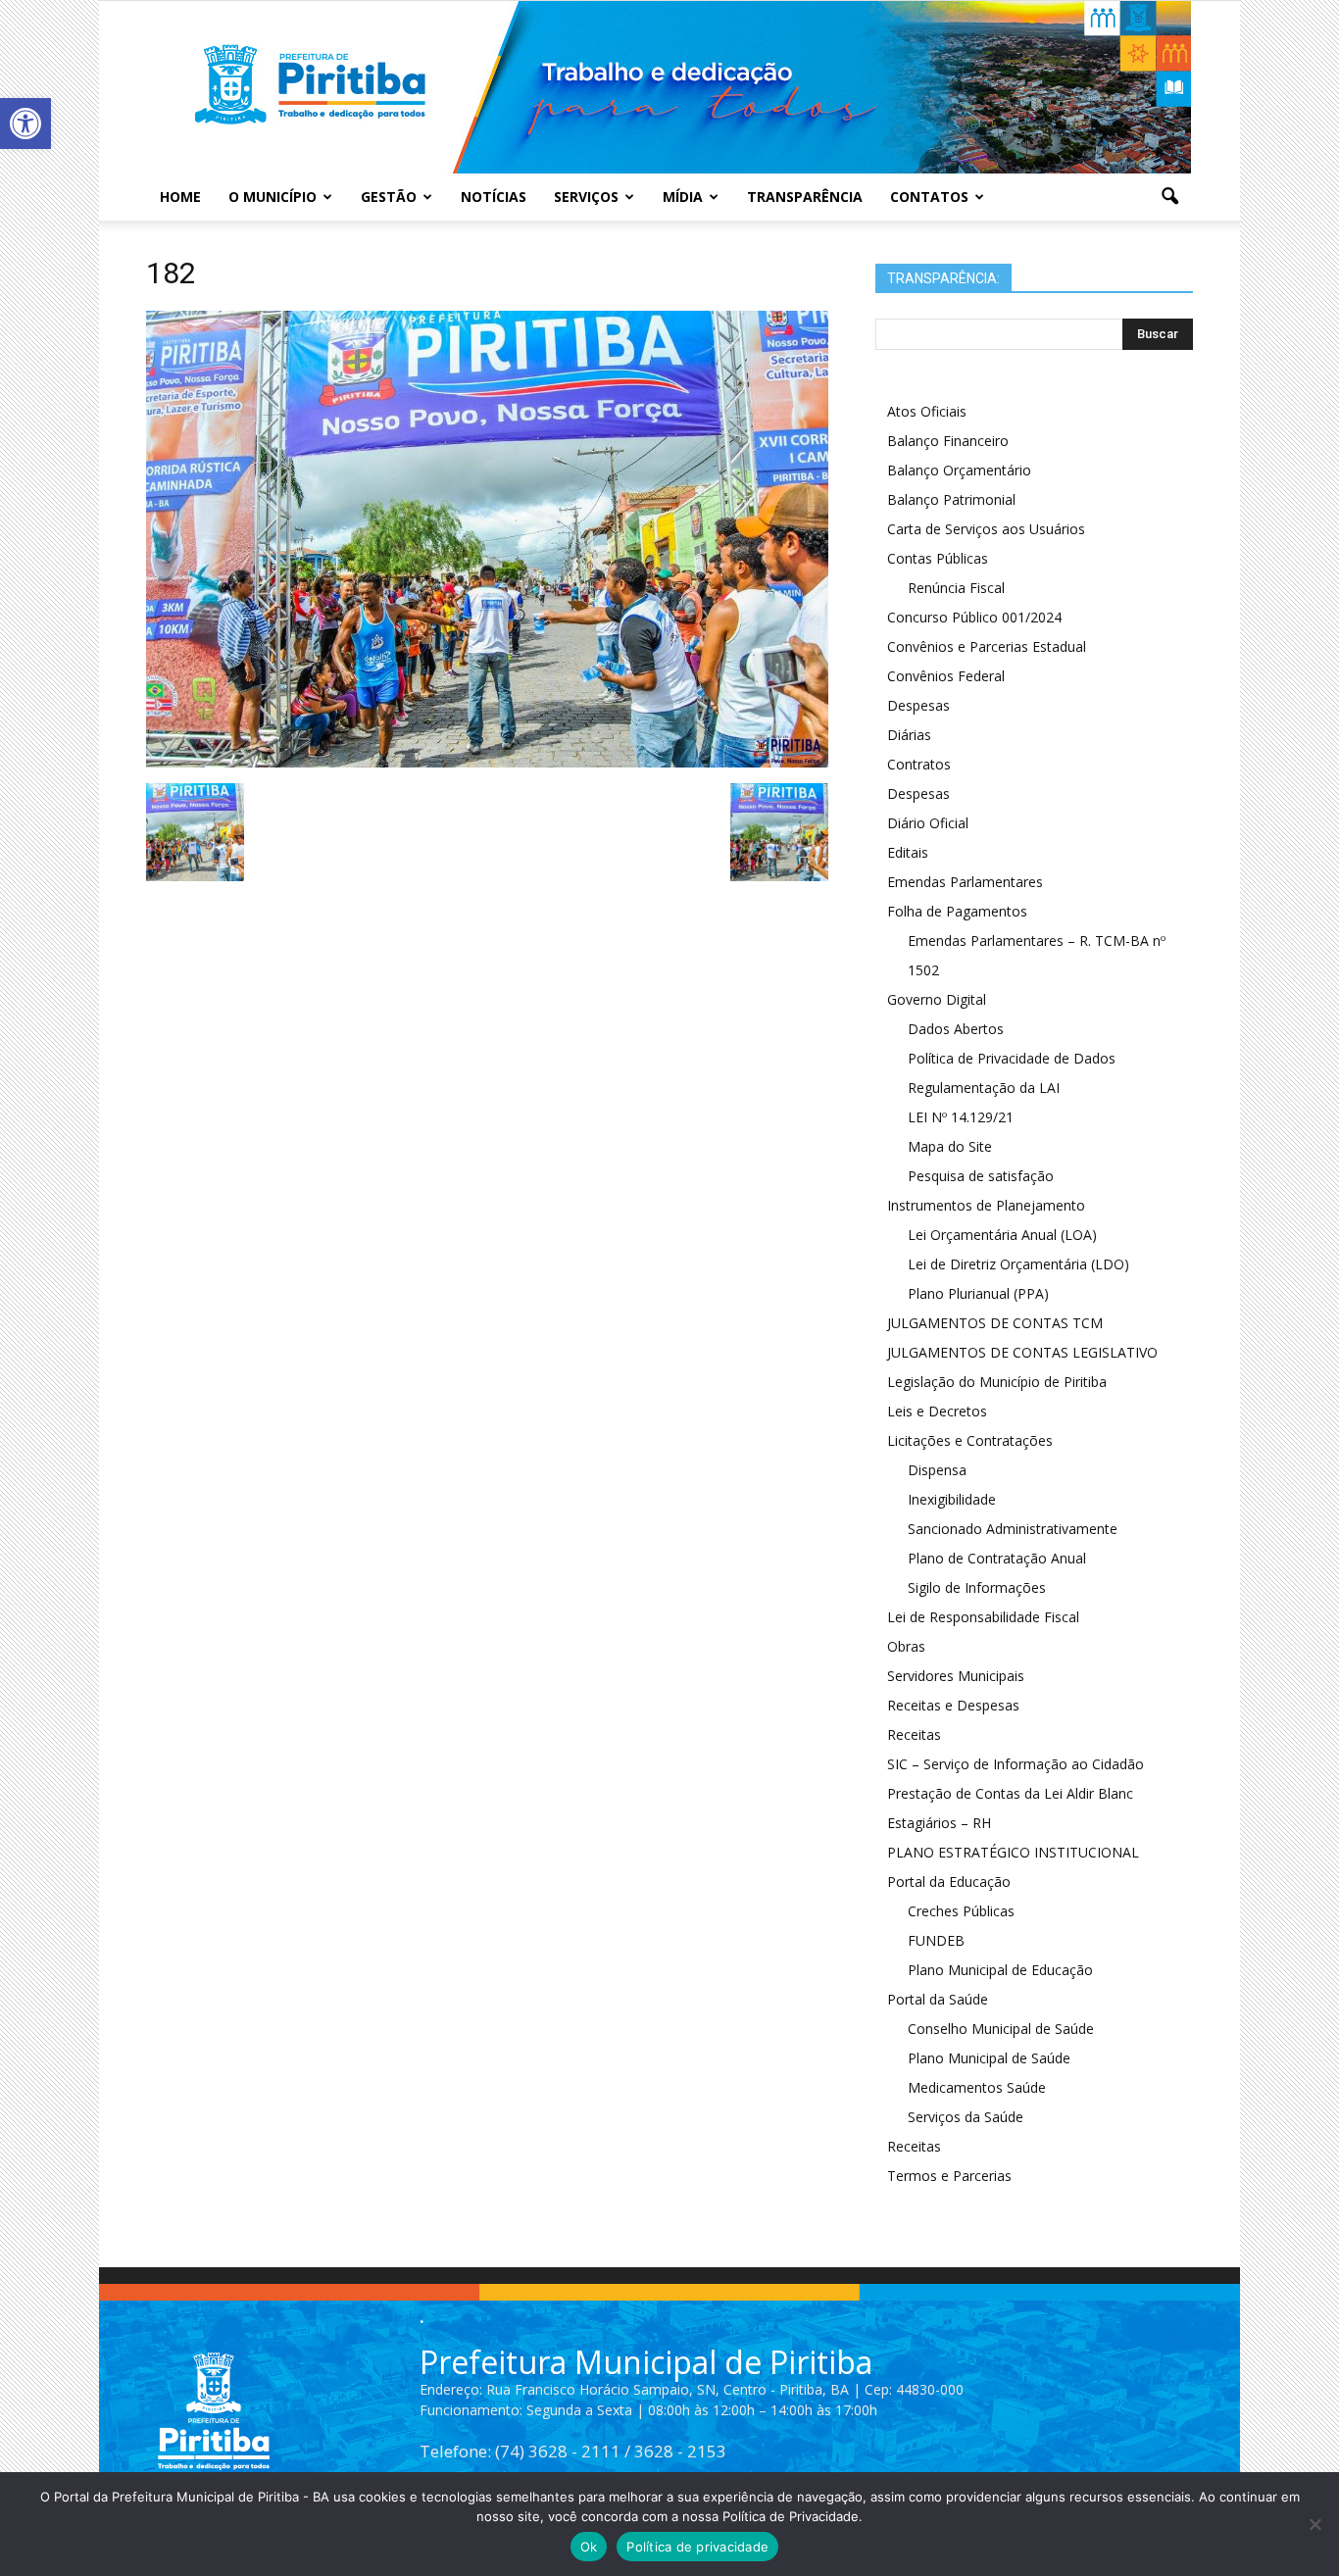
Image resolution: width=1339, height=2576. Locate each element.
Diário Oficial (928, 823)
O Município (273, 197)
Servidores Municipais (956, 1676)
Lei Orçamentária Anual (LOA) (1002, 1235)
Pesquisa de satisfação (981, 1176)
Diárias (909, 735)
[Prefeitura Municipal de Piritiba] (669, 87)
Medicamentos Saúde (977, 2087)
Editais (908, 852)
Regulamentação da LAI (984, 1088)
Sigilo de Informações (977, 1587)
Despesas (918, 705)
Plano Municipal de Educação (1000, 1970)
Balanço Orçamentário (959, 470)
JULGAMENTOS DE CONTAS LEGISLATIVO (1022, 1352)
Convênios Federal (946, 676)
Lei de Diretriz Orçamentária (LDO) (1018, 1264)
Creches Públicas (961, 1911)
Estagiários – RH (939, 1823)
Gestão (389, 197)
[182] (487, 763)
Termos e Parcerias (949, 2176)
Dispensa (937, 1470)
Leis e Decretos (937, 1411)
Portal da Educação (949, 1882)
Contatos (929, 197)
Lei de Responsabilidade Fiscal (983, 1617)
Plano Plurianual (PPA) (978, 1293)
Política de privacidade (697, 2547)
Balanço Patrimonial (951, 499)
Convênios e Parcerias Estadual (987, 646)
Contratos (919, 764)
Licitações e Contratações (970, 1440)
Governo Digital (937, 999)
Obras (906, 1646)
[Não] (1314, 2524)
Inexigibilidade (952, 1499)
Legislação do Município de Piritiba (997, 1382)
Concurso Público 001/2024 (974, 617)
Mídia (683, 197)
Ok (589, 2547)
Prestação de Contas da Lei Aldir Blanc (1010, 1793)
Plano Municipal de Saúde (989, 2058)
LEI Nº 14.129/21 (961, 1117)
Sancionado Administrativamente (1013, 1529)
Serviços (586, 197)
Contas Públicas (938, 558)
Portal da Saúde (938, 1999)
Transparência (805, 197)
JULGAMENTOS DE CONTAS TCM (995, 1323)
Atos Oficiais (927, 411)
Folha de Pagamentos (957, 911)
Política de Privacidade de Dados (1012, 1058)
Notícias (494, 197)
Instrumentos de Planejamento (986, 1205)
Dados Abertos (956, 1029)
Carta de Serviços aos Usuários (986, 529)
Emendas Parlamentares (965, 882)
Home (180, 197)
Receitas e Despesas (953, 1705)
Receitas (914, 1734)
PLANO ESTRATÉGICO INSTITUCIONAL (1013, 1852)
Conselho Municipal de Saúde (1001, 2029)
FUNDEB (936, 1940)
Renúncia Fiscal (956, 588)
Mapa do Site (950, 1146)
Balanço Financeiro (948, 441)
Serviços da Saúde (966, 2117)
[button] (25, 124)
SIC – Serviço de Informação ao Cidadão (1016, 1764)
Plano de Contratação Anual (997, 1558)
